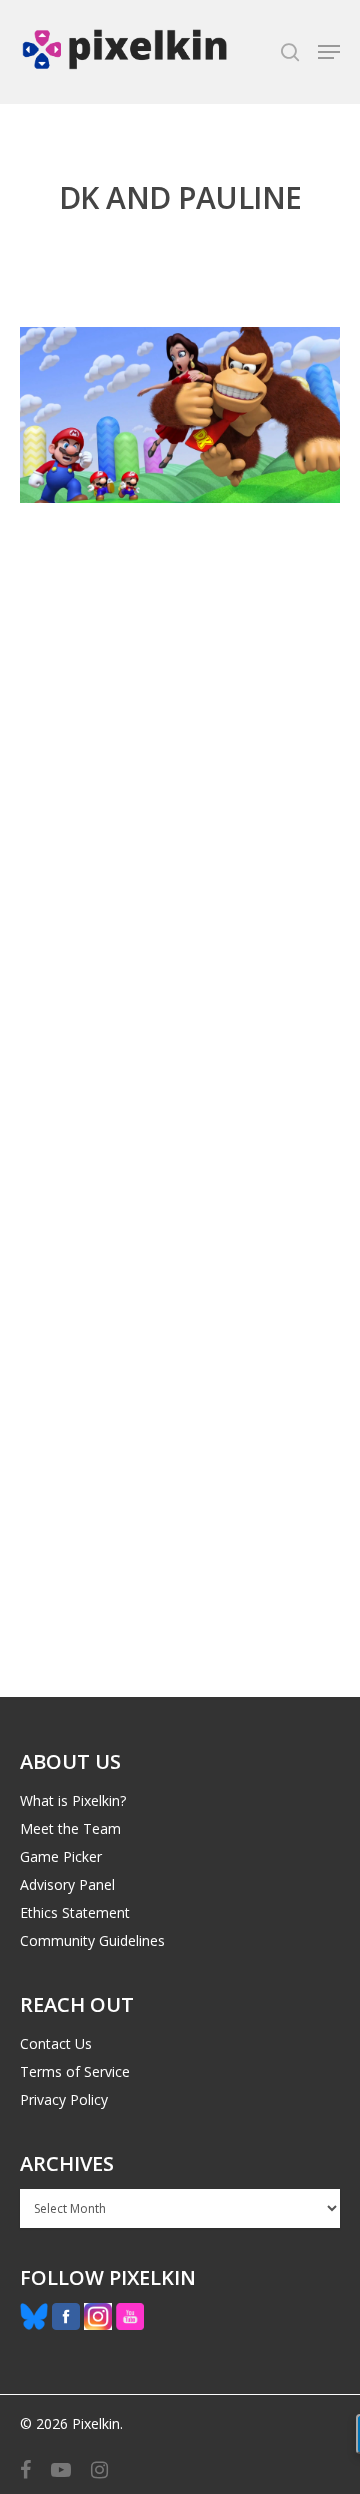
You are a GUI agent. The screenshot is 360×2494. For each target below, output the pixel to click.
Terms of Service (75, 2071)
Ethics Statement (75, 1912)
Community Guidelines (92, 1940)
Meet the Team (70, 1828)
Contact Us (56, 2043)
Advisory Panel (67, 1884)
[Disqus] (180, 863)
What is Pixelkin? (73, 1800)
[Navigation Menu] (329, 52)
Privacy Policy (64, 2099)
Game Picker (61, 1856)
